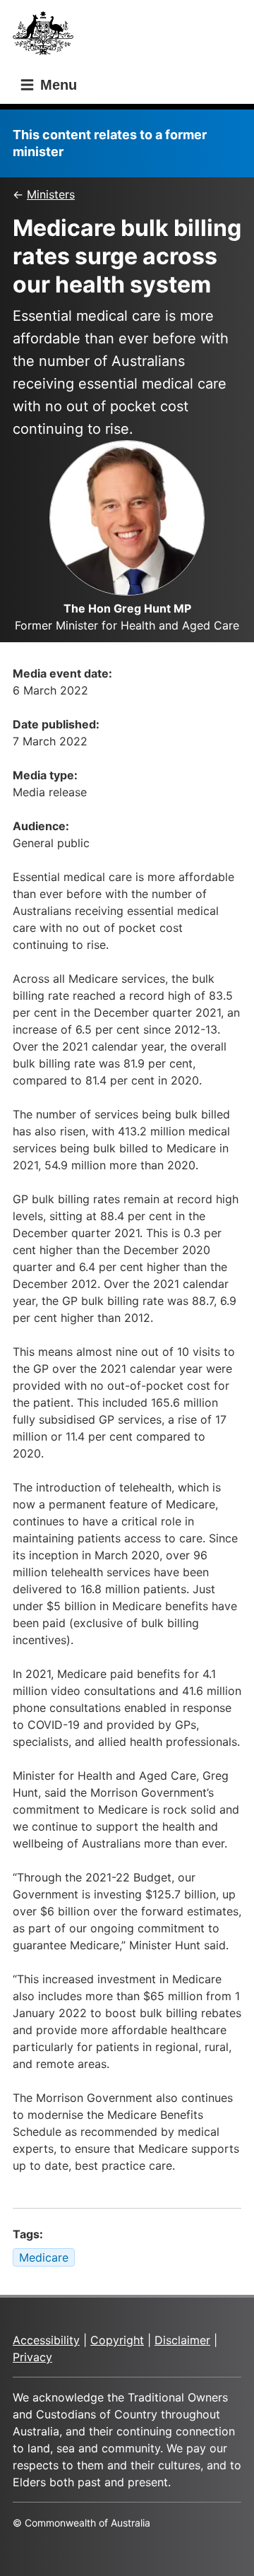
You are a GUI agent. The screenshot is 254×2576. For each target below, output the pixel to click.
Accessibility (46, 2340)
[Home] (47, 37)
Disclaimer (182, 2340)
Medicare (44, 2257)
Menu (56, 85)
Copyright (117, 2340)
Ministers (51, 194)
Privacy (32, 2357)
